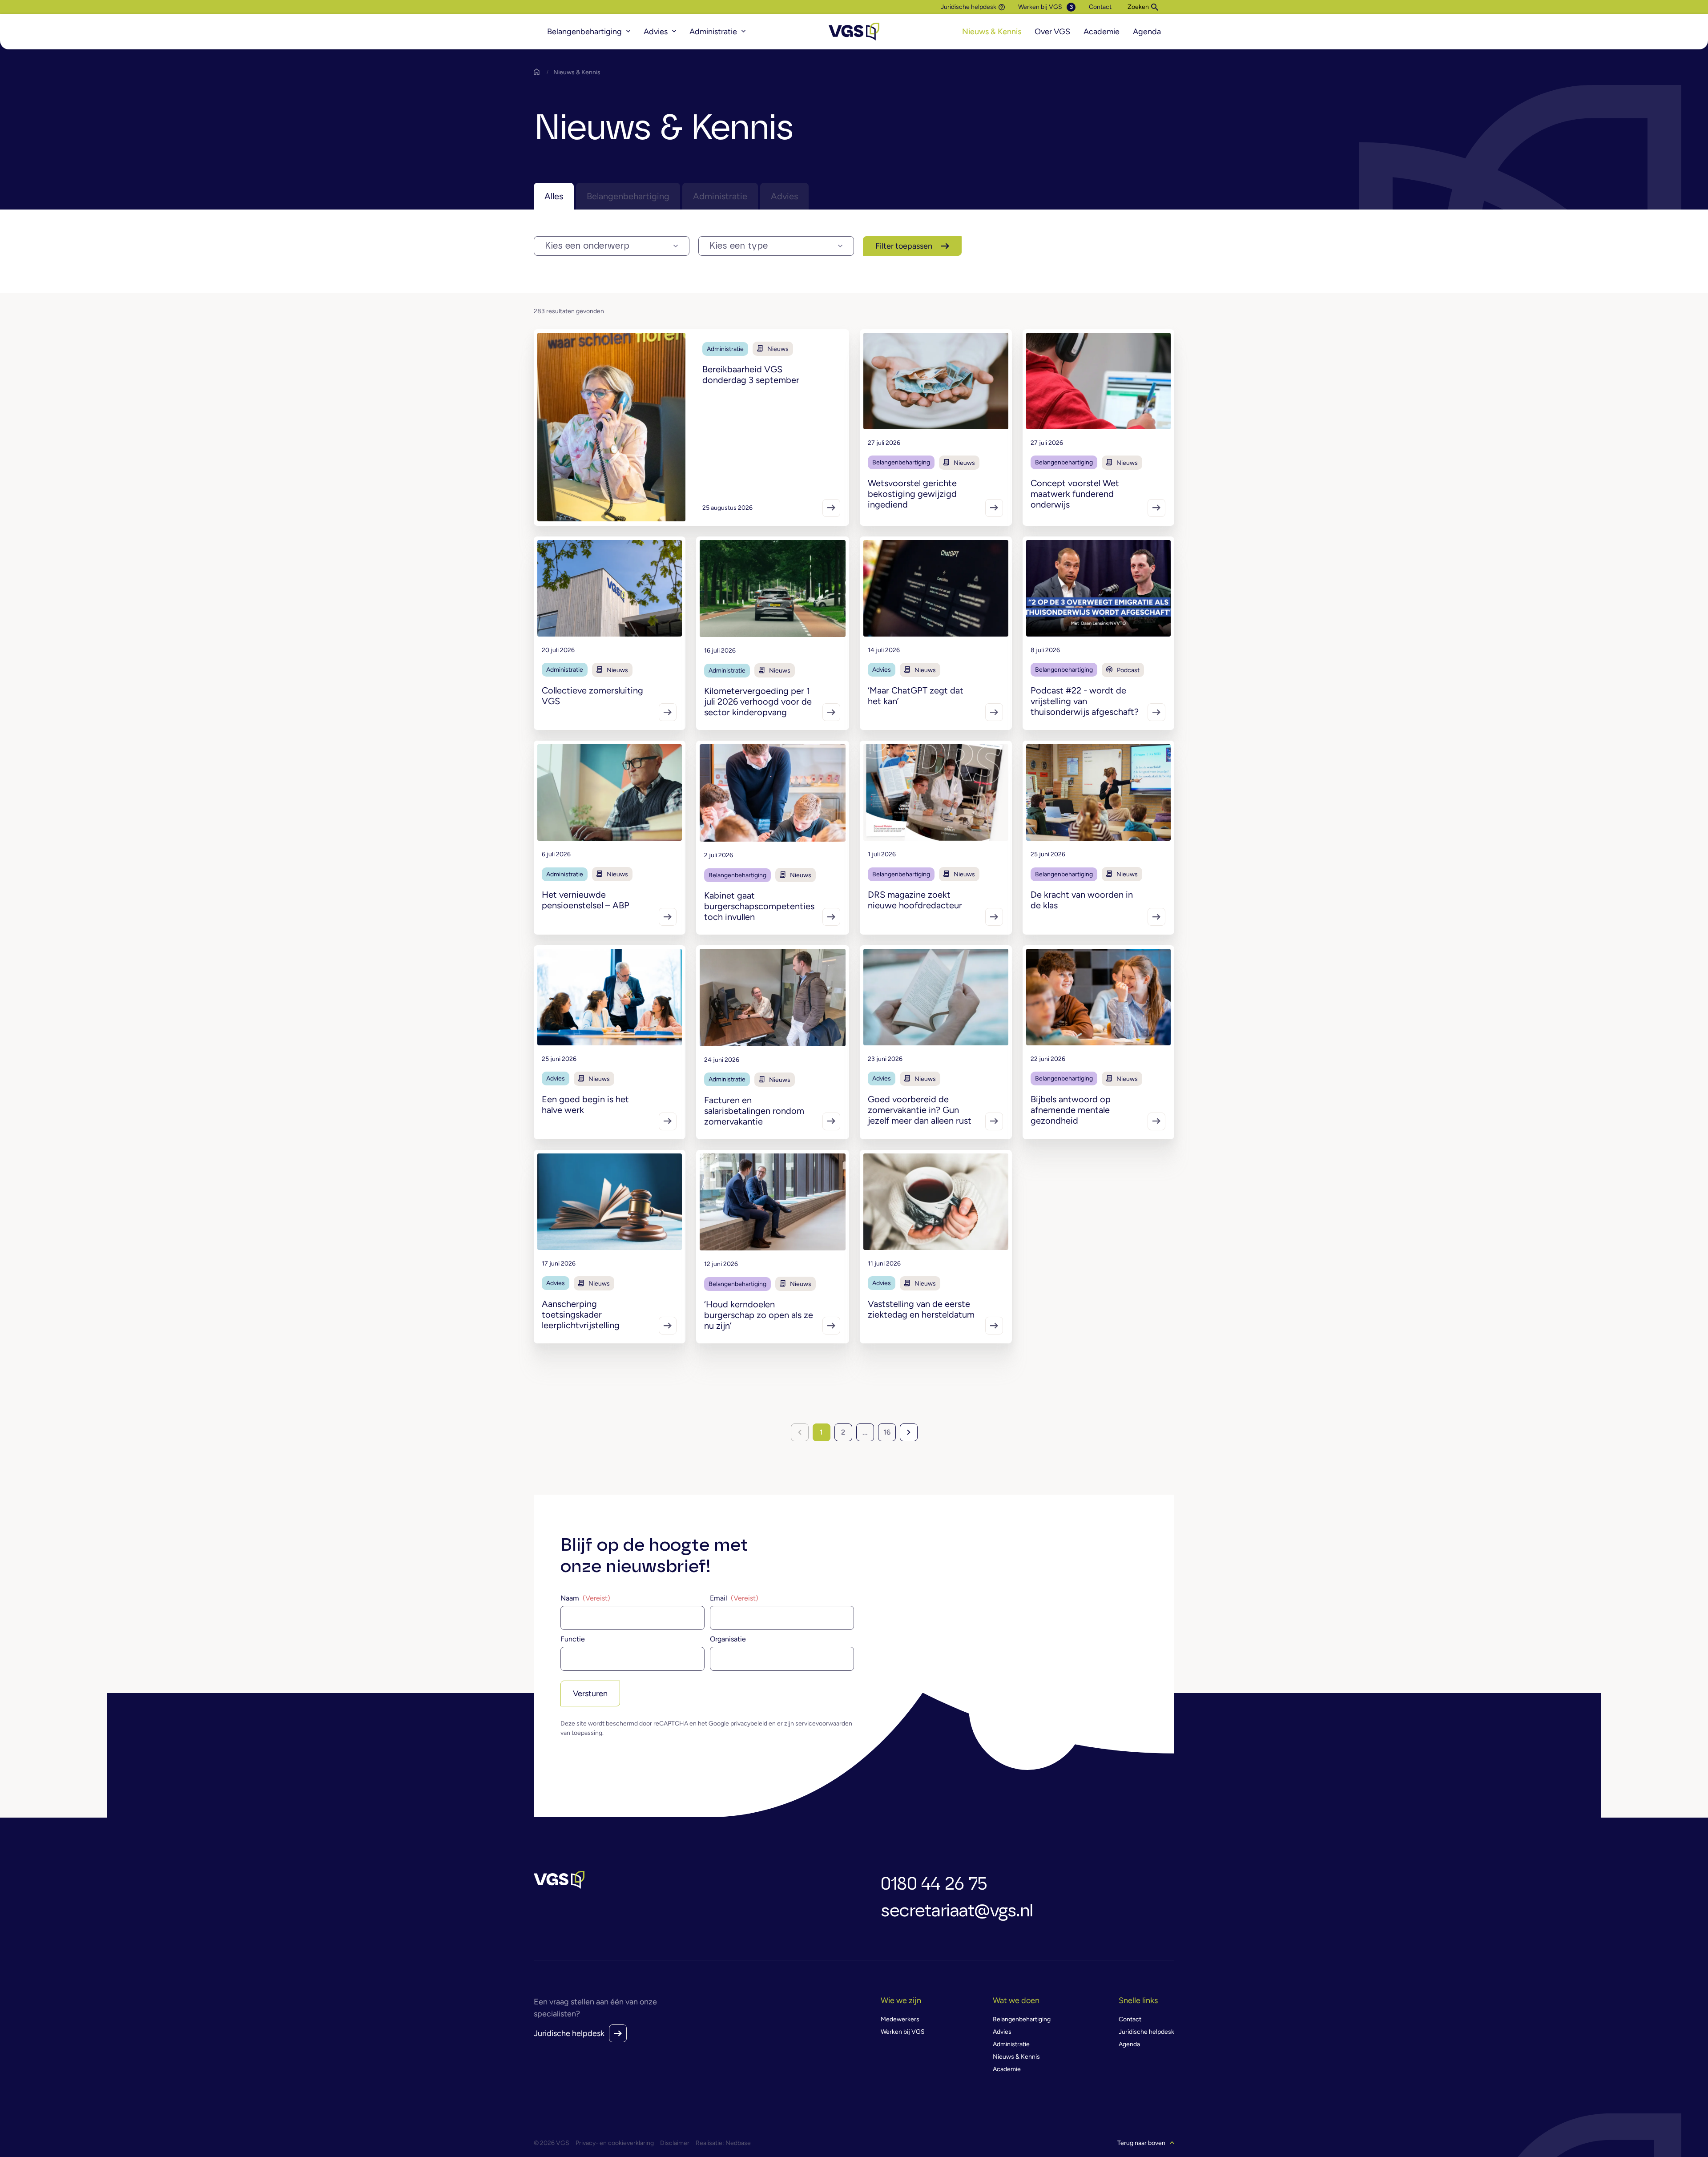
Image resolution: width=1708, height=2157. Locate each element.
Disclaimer (675, 2143)
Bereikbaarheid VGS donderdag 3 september (751, 375)
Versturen (590, 1693)
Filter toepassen (904, 246)
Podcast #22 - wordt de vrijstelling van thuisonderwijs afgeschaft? (1085, 701)
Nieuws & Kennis (992, 32)
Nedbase (738, 2143)
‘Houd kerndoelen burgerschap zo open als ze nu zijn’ (759, 1315)
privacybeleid (749, 1724)
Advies (656, 32)
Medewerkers (900, 2019)
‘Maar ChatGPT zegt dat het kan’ (916, 696)
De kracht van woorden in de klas (1082, 900)
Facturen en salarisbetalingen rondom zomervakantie (754, 1111)
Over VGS (1052, 32)
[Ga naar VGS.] (539, 72)
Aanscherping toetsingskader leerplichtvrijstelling (581, 1314)
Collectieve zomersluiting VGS (592, 696)
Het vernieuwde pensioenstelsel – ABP (586, 900)
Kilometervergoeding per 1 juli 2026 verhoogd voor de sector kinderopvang (758, 702)
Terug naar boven (1141, 2143)
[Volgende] (909, 1432)
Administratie (713, 32)
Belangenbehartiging (584, 32)
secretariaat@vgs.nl (957, 1911)
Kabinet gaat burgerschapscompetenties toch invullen (759, 906)
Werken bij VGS (1040, 7)
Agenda (1147, 32)
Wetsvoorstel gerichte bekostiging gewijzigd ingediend (912, 494)
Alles (554, 196)
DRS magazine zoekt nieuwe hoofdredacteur (915, 900)
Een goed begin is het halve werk (585, 1105)
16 (887, 1432)
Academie (1102, 32)
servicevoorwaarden (824, 1724)
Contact (1100, 7)
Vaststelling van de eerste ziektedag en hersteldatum (921, 1309)
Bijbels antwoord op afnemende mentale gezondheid (1071, 1110)
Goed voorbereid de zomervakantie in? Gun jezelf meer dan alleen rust (920, 1110)
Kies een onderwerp (587, 246)
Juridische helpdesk (969, 7)
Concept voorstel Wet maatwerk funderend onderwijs (1075, 494)
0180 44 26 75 (934, 1884)
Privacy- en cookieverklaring (615, 2143)
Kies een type (739, 246)
